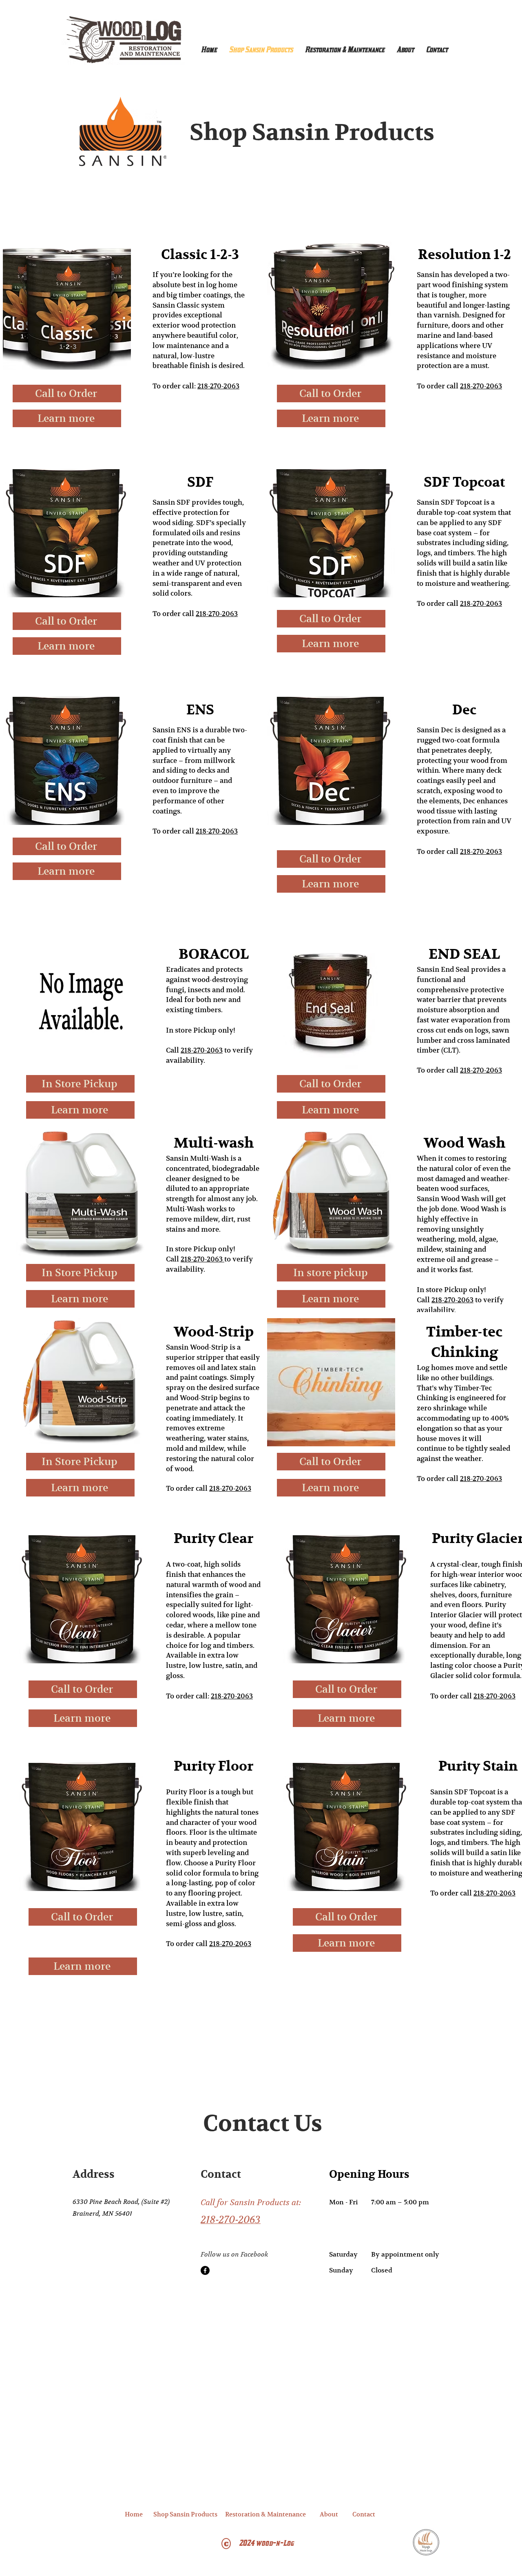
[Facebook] (205, 2270)
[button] (134, 2514)
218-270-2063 (218, 386)
